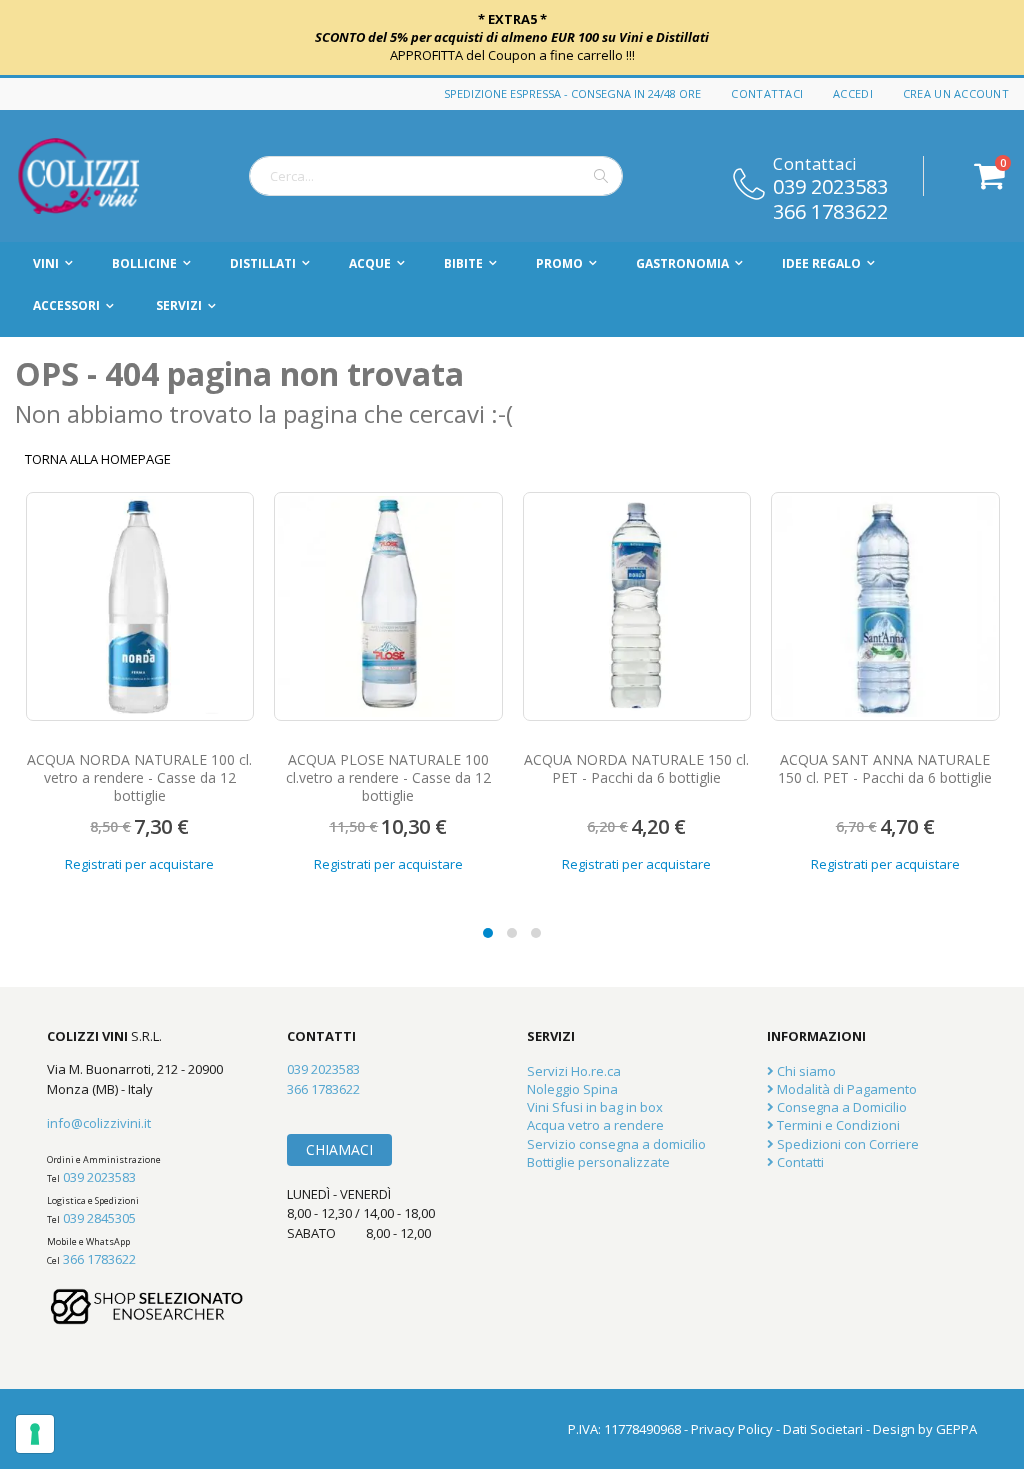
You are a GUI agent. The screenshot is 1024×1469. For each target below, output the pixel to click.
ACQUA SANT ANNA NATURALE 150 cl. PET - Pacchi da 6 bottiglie (636, 768)
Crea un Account (956, 93)
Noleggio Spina (572, 1089)
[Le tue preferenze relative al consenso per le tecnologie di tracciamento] (35, 1434)
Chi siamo (805, 1071)
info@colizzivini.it (99, 1123)
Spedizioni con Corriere (846, 1144)
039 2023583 (830, 185)
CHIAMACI (339, 1149)
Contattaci (767, 93)
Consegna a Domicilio (840, 1107)
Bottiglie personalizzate (598, 1162)
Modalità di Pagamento (845, 1089)
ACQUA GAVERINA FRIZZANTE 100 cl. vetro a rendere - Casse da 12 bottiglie (885, 777)
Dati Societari (823, 1429)
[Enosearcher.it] (147, 1334)
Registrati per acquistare (139, 864)
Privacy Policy (732, 1429)
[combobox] (436, 176)
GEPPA (956, 1429)
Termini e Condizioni (837, 1125)
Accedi (853, 93)
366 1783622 (830, 210)
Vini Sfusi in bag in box (595, 1107)
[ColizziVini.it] (100, 176)
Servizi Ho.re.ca (574, 1071)
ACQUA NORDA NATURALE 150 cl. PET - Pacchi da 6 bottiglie (387, 768)
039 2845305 (99, 1218)
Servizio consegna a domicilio (616, 1144)
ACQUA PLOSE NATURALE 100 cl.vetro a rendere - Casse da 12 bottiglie (139, 777)
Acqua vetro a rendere (595, 1125)
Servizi (179, 305)
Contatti (799, 1162)
